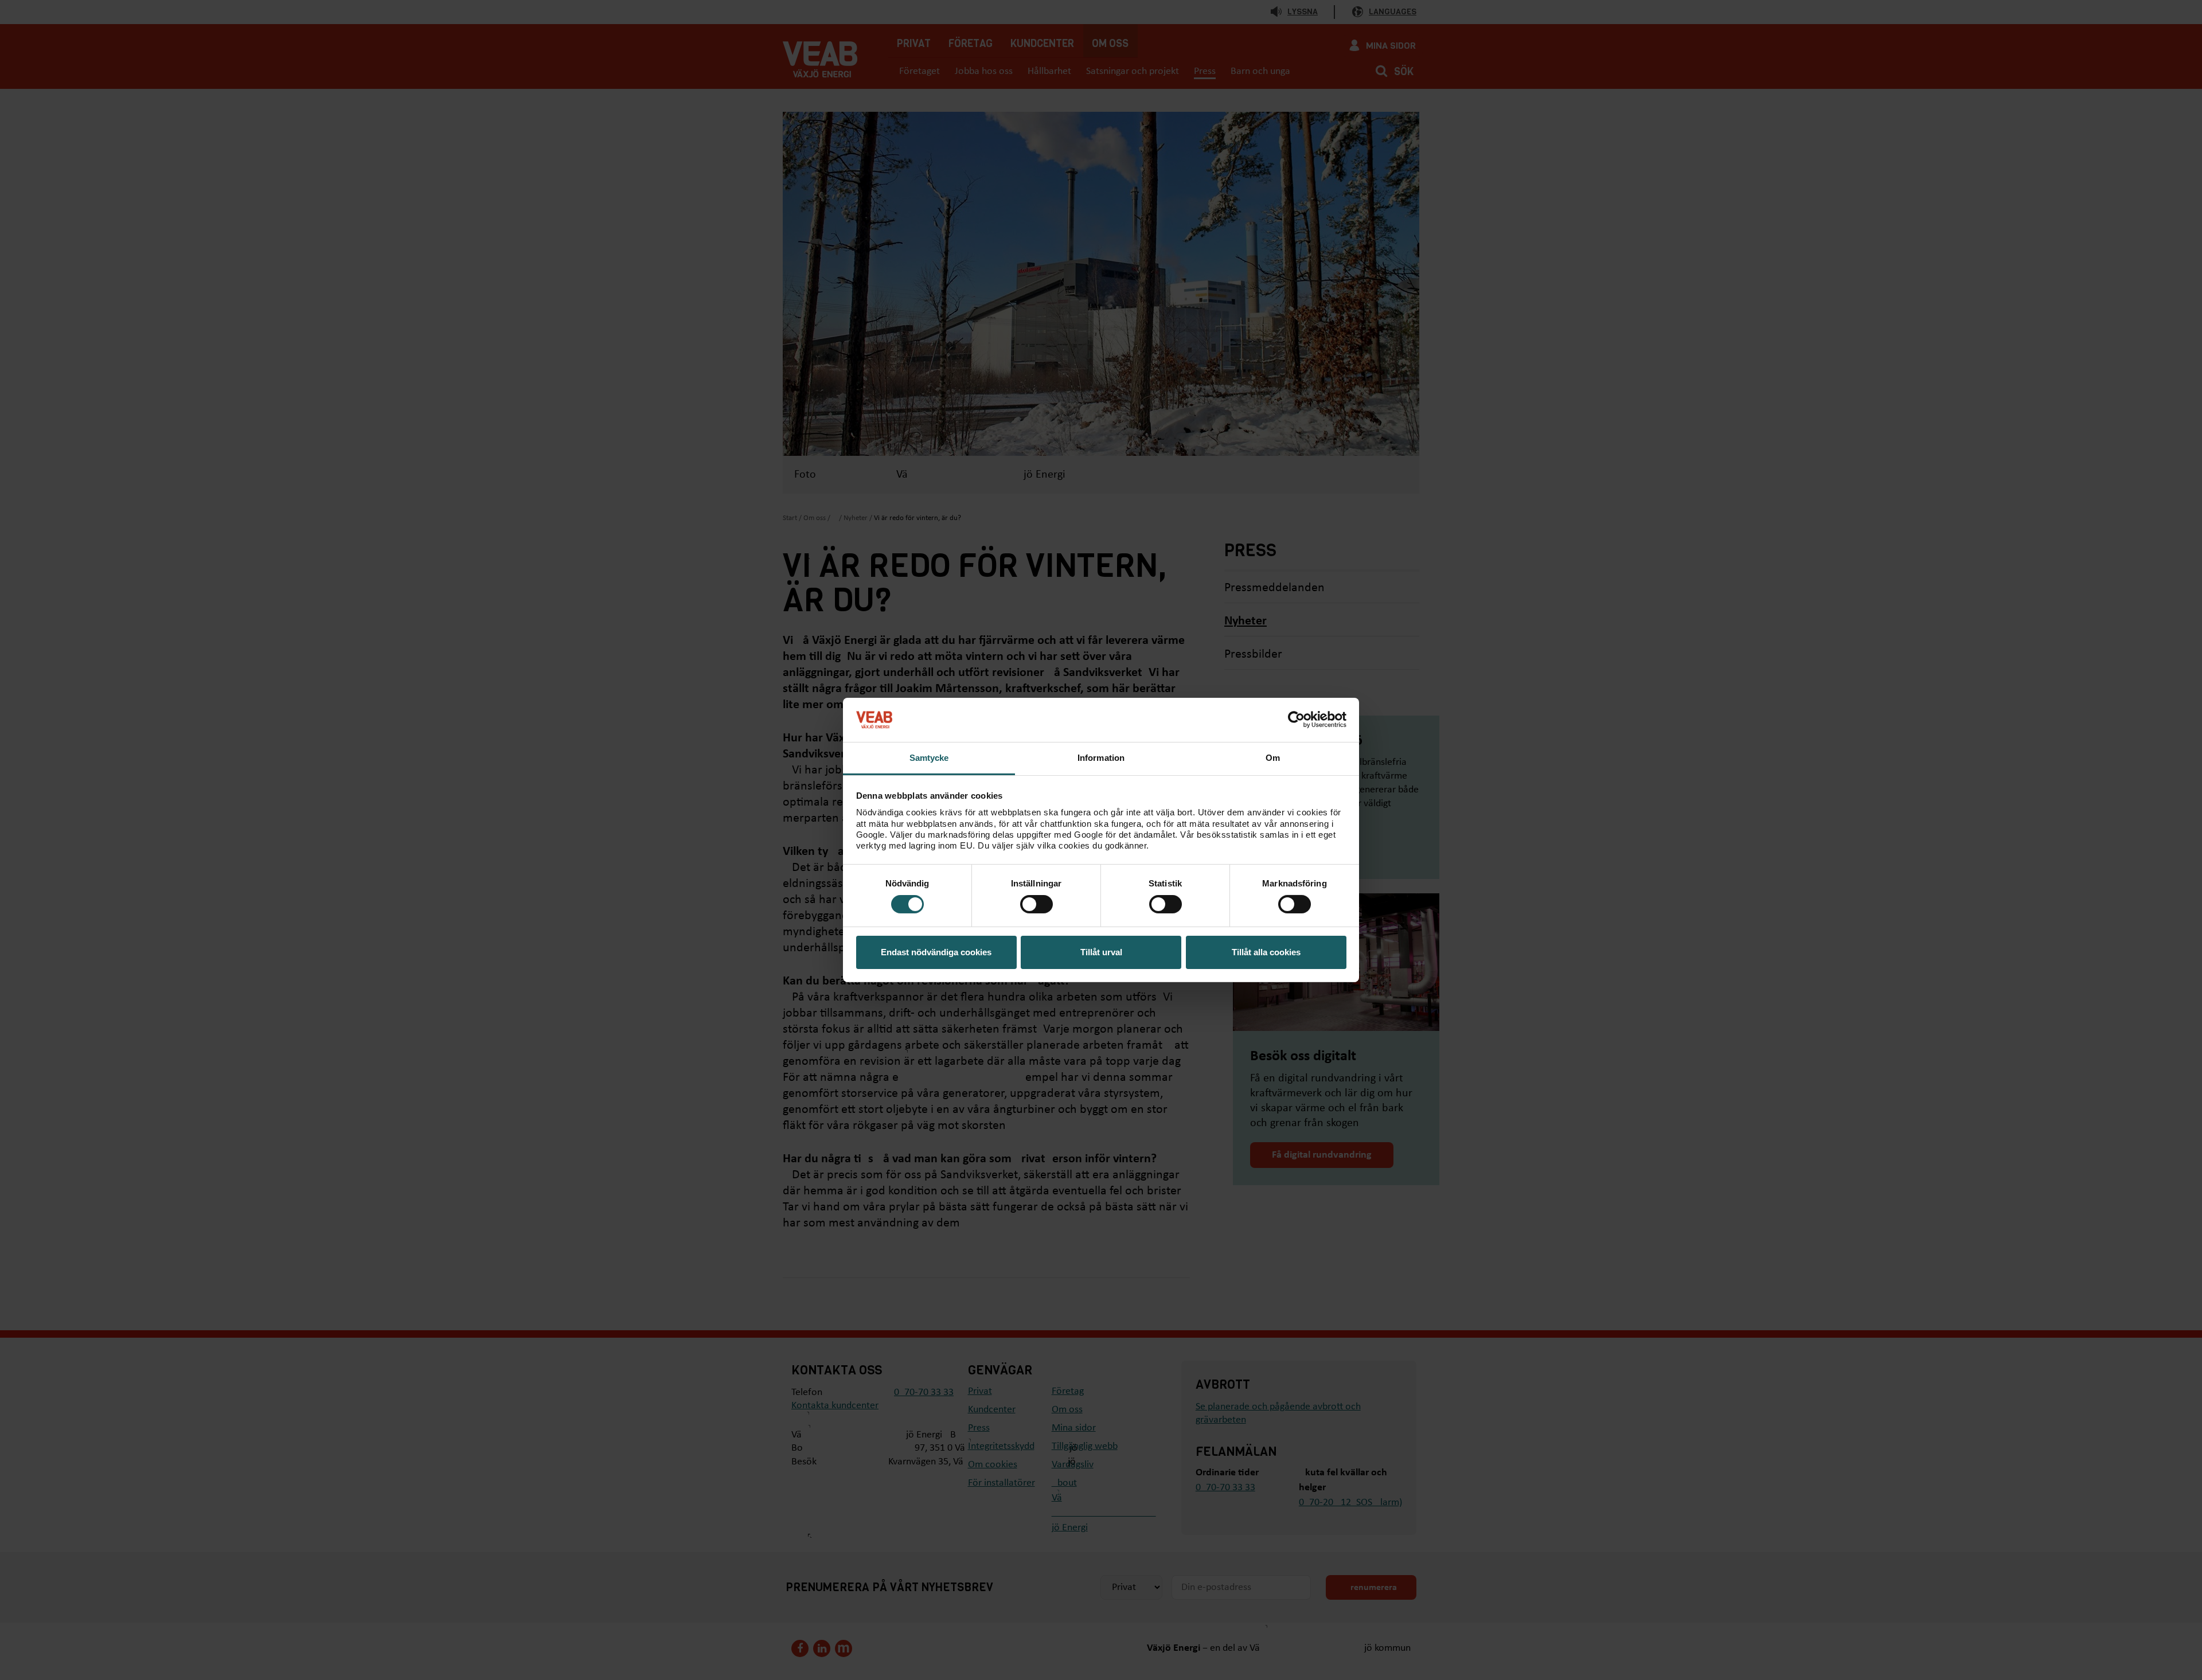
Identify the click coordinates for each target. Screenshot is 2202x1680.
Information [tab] (1101, 758)
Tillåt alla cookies (1266, 952)
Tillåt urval (1101, 952)
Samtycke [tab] (929, 758)
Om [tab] (1273, 758)
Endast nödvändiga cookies (936, 952)
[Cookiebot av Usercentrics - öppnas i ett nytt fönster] (1296, 720)
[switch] (1036, 904)
